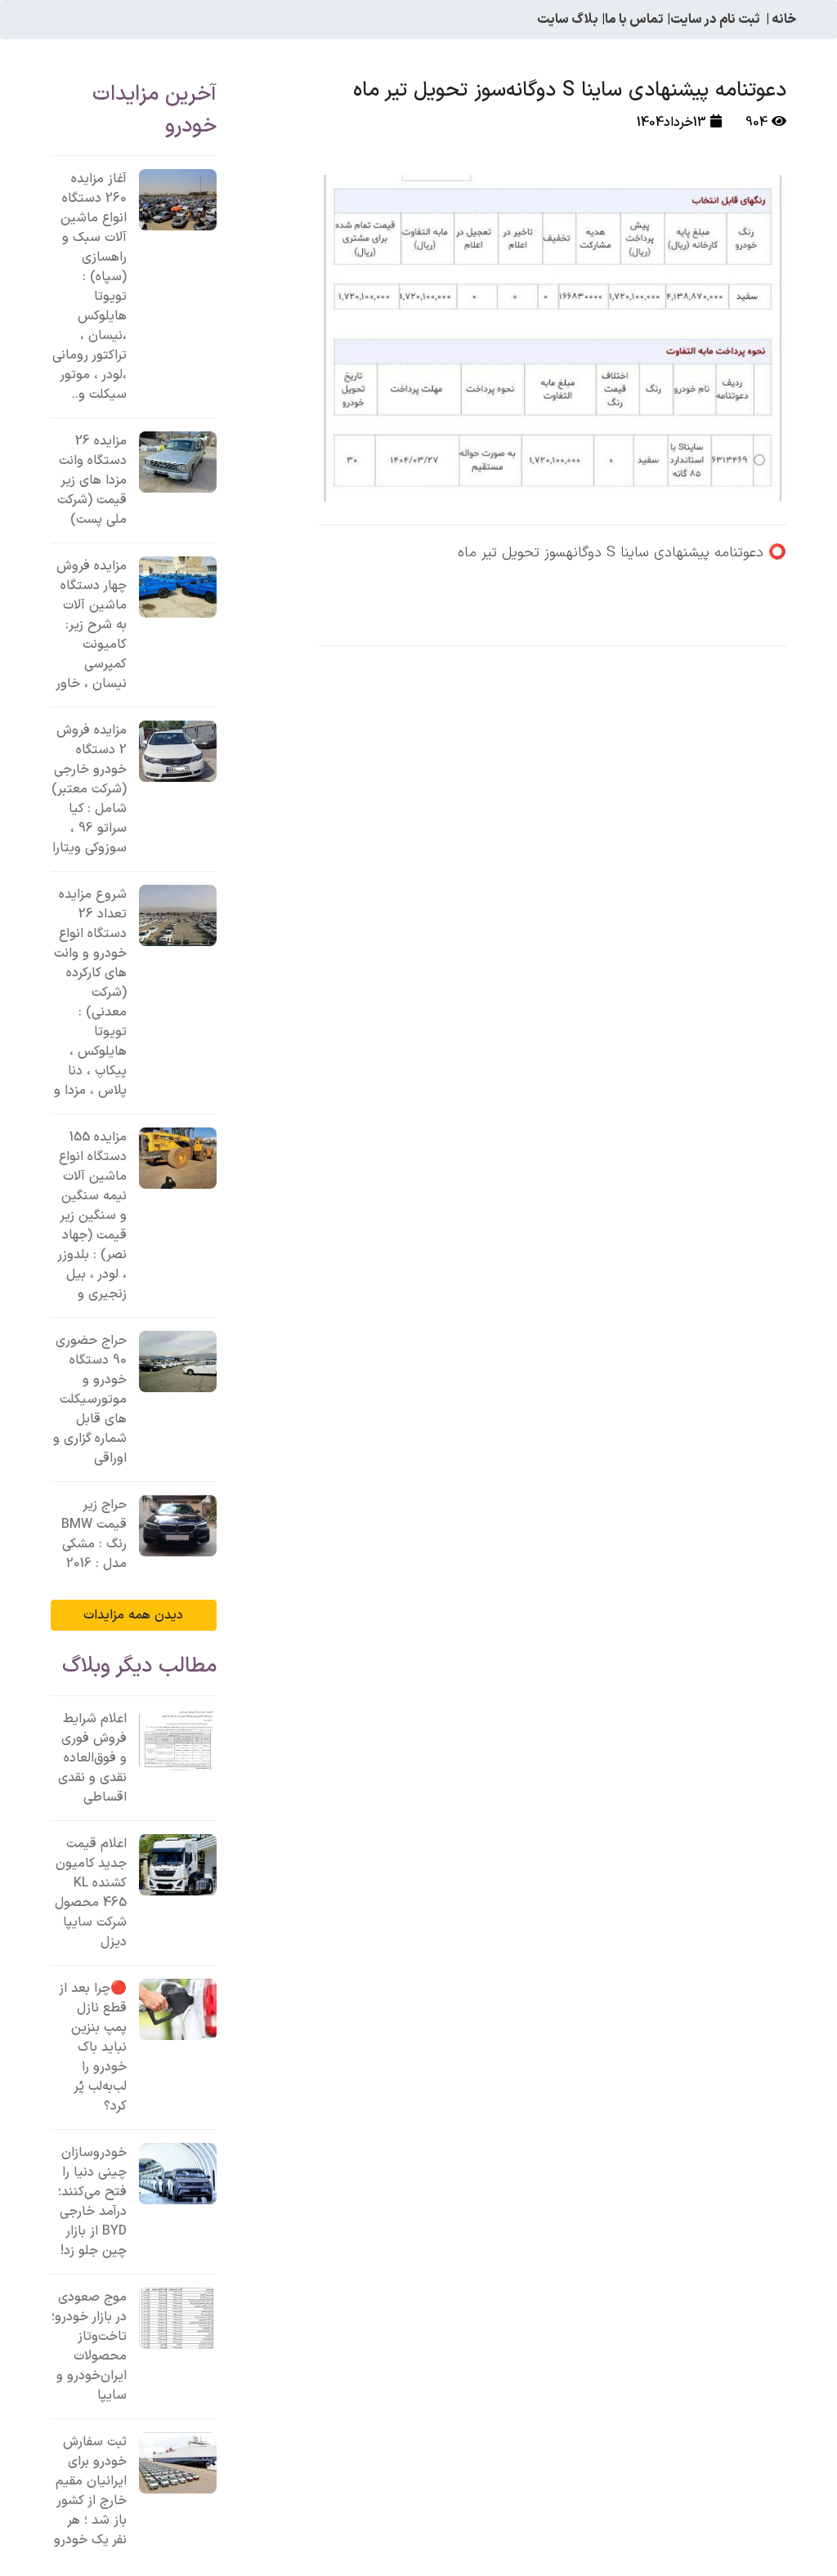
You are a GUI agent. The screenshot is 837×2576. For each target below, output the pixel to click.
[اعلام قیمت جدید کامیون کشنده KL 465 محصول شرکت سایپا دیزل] (178, 1865)
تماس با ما (634, 20)
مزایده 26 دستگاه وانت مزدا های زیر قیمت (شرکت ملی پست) (92, 480)
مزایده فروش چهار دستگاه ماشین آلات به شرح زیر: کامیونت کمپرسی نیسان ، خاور (91, 625)
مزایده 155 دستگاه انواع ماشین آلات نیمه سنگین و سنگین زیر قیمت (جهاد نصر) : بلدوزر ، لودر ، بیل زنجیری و (92, 1216)
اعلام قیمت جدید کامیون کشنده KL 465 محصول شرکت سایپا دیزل (91, 1893)
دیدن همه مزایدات (133, 1615)
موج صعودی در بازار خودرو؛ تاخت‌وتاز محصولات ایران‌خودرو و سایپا (89, 2346)
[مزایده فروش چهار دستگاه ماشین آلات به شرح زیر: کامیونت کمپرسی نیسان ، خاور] (178, 587)
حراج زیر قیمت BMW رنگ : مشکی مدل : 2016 (94, 1534)
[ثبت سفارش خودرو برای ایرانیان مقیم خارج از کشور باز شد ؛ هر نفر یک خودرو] (178, 2463)
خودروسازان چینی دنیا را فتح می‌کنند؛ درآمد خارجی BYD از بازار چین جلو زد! (92, 2202)
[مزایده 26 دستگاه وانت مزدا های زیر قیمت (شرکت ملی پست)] (178, 462)
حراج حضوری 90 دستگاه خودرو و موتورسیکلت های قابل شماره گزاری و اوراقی (90, 1400)
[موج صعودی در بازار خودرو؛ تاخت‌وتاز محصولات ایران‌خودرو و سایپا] (178, 2318)
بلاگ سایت (568, 20)
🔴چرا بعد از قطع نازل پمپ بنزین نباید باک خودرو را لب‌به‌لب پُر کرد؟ (93, 2047)
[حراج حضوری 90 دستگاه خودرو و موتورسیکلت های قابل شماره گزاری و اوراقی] (178, 1362)
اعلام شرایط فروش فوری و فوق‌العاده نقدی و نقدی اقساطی (92, 1758)
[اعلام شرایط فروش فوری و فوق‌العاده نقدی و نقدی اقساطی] (178, 1740)
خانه (784, 20)
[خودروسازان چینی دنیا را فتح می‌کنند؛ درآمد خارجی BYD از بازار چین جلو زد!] (178, 2174)
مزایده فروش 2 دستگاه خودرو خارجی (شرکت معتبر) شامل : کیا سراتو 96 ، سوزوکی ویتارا (89, 789)
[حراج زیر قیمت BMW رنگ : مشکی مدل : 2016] (178, 1526)
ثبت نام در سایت (715, 20)
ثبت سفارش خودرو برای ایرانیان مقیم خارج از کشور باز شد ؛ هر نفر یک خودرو (90, 2491)
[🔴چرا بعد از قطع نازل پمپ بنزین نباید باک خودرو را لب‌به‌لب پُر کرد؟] (178, 2009)
